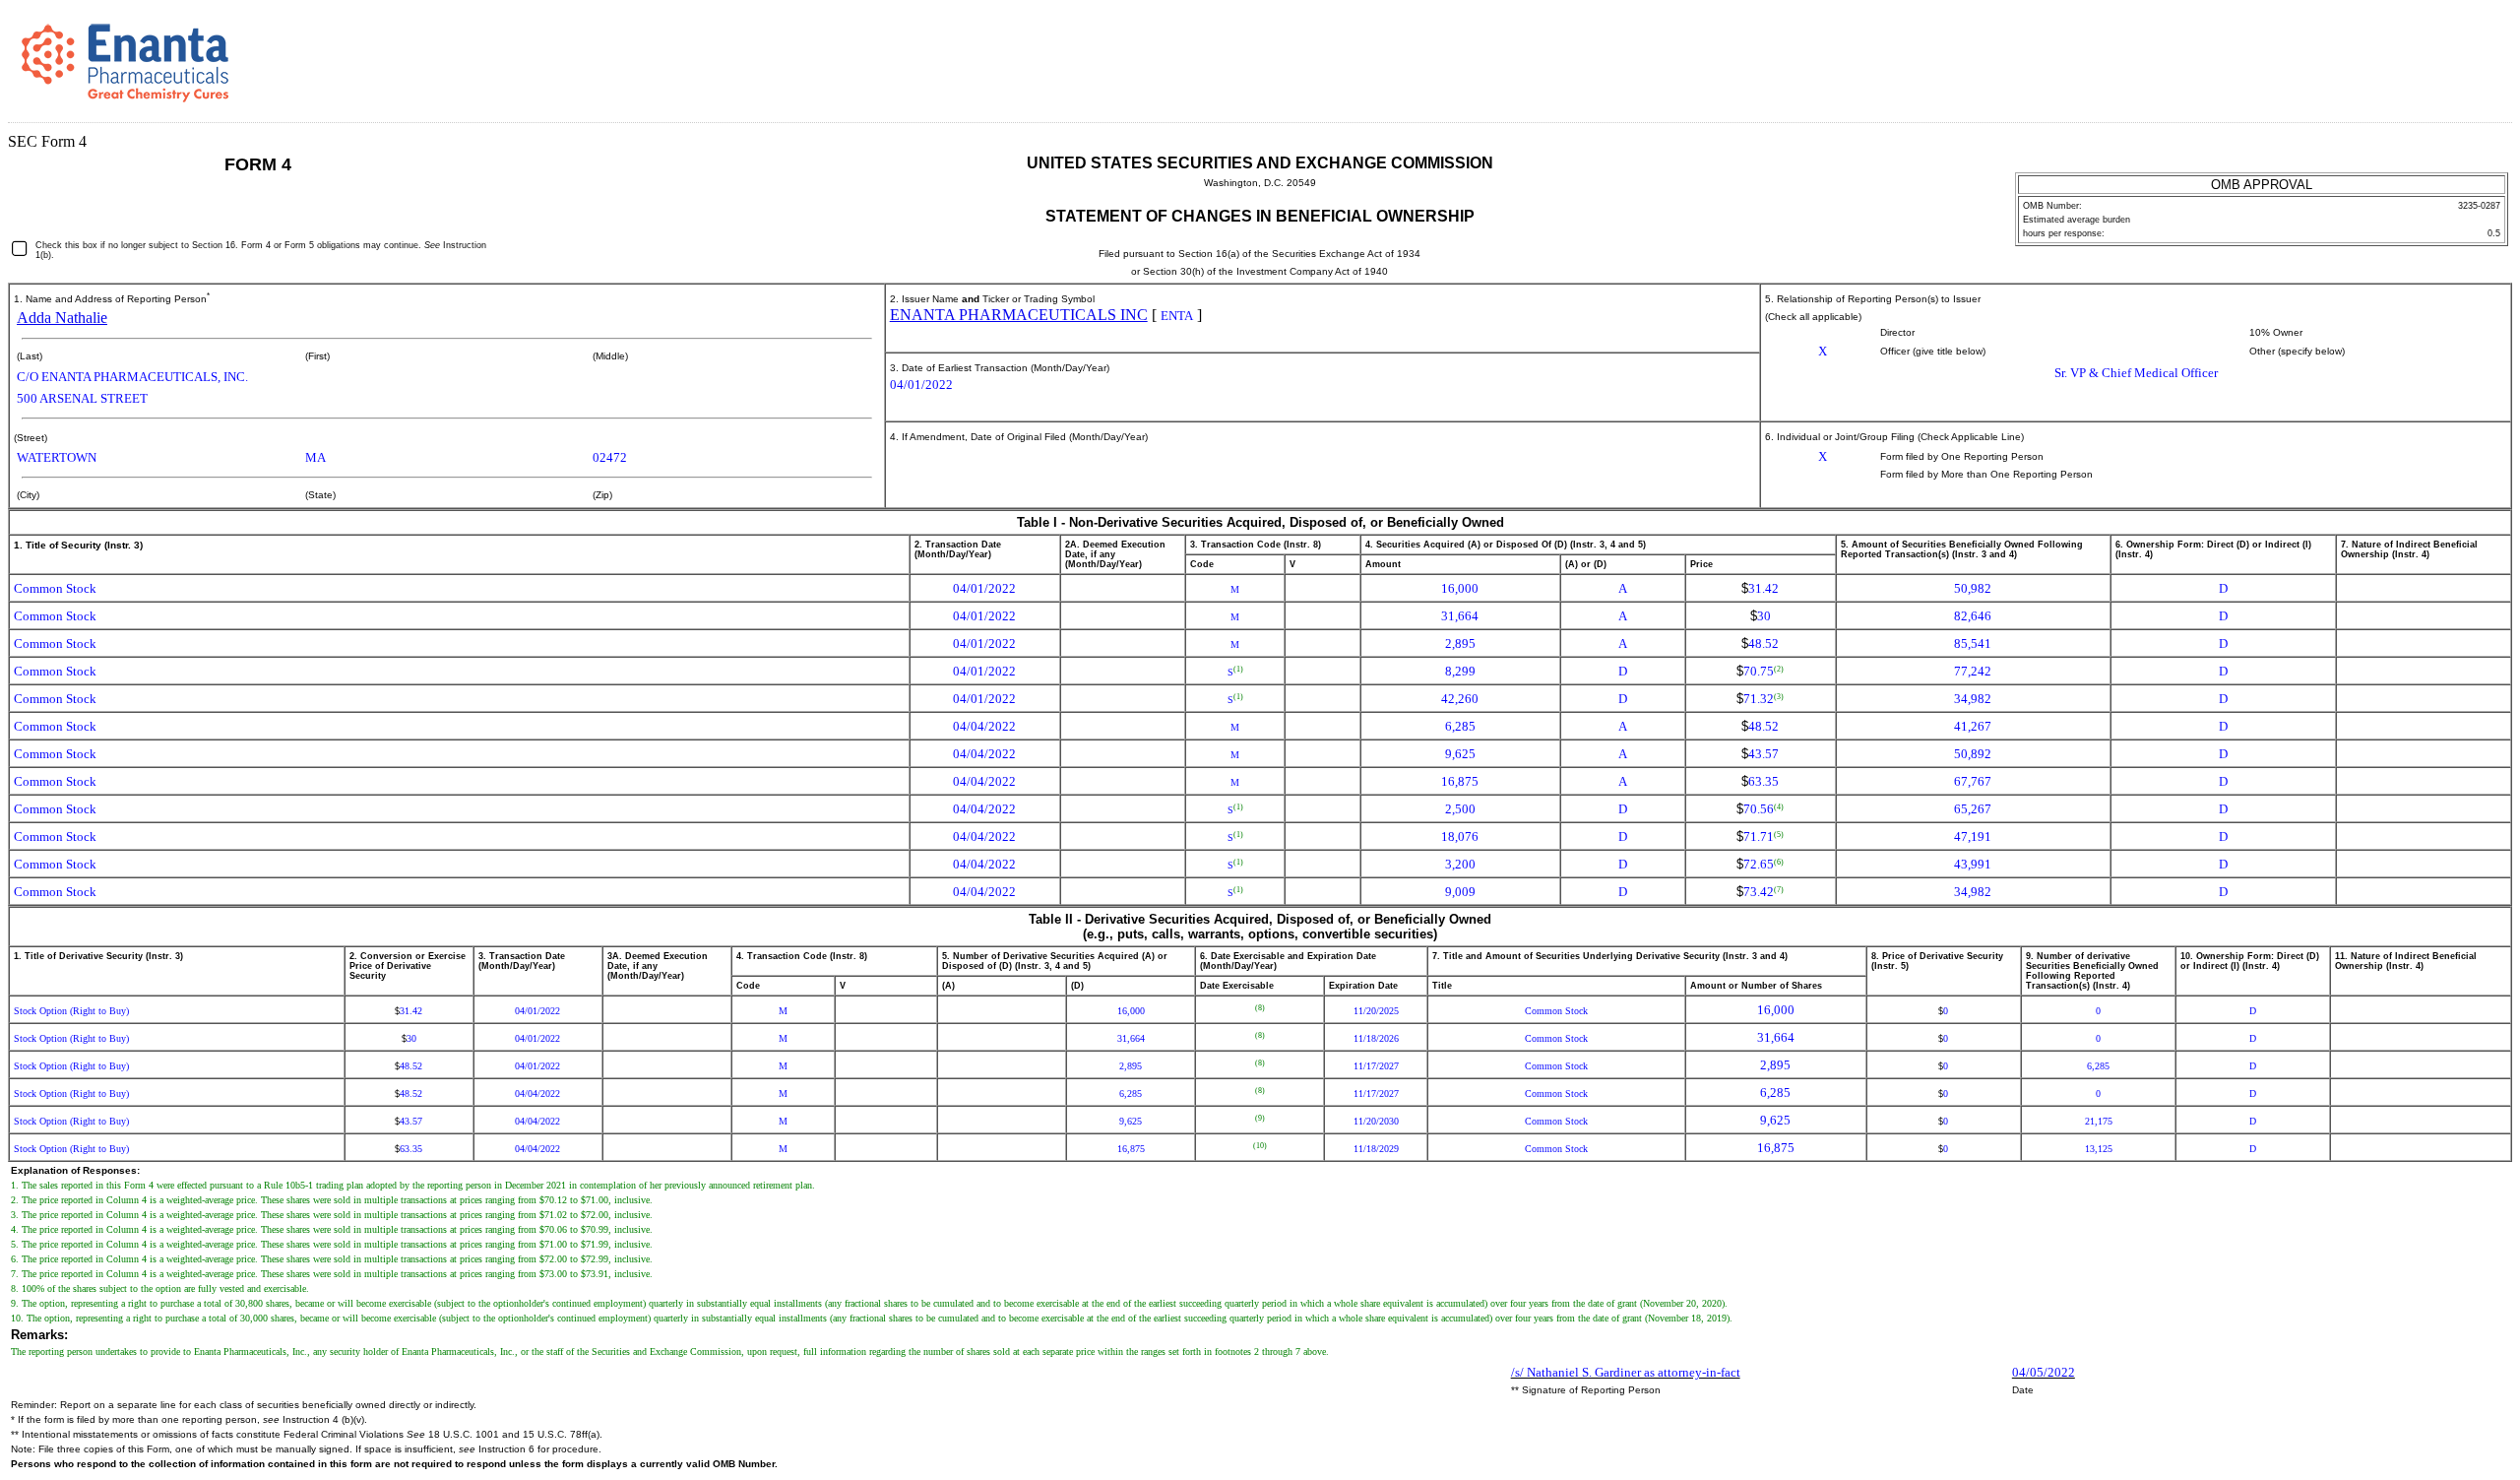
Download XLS (2476, 47)
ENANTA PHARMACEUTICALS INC (1019, 315)
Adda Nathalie (62, 318)
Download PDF (2448, 47)
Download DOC (2419, 47)
